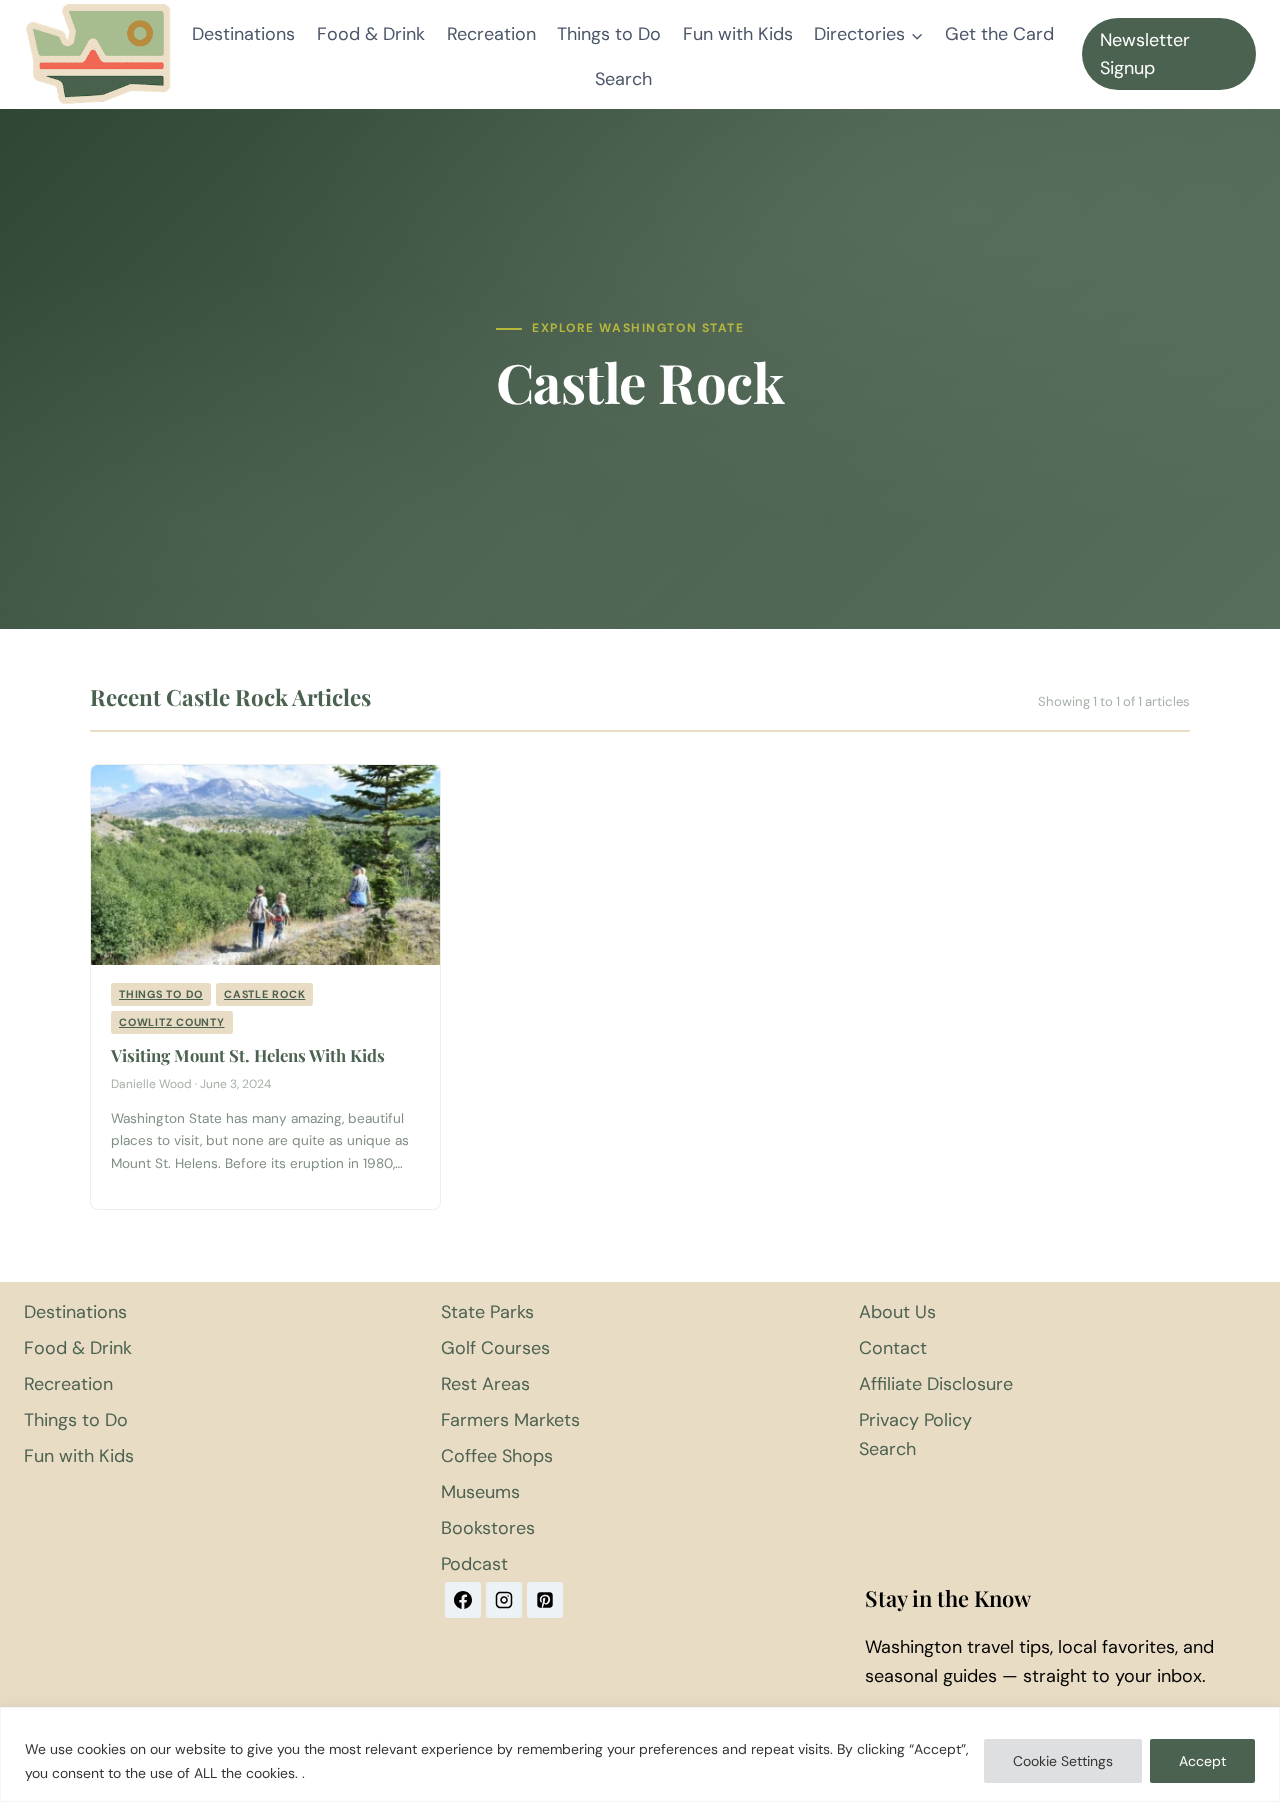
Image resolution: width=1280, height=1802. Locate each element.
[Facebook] (463, 1600)
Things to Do (609, 34)
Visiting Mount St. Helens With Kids (248, 1055)
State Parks (487, 1312)
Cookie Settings (1063, 1761)
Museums (480, 1492)
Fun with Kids (738, 34)
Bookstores (488, 1528)
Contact (893, 1348)
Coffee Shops (497, 1456)
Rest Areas (485, 1384)
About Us (897, 1312)
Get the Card (999, 34)
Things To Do (161, 994)
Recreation (491, 34)
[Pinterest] (545, 1600)
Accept (1202, 1761)
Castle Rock (264, 994)
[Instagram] (504, 1600)
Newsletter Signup (1145, 54)
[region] (640, 1754)
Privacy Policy (915, 1420)
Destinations (243, 34)
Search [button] (623, 79)
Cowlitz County (172, 1022)
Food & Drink (371, 34)
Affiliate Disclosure (936, 1384)
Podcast (474, 1564)
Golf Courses (495, 1348)
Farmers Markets (510, 1420)
